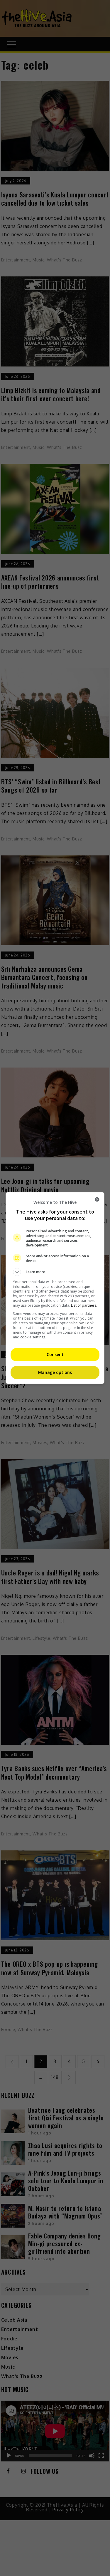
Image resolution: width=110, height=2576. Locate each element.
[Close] (97, 1199)
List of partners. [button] (84, 1305)
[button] (55, 1272)
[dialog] (55, 1288)
